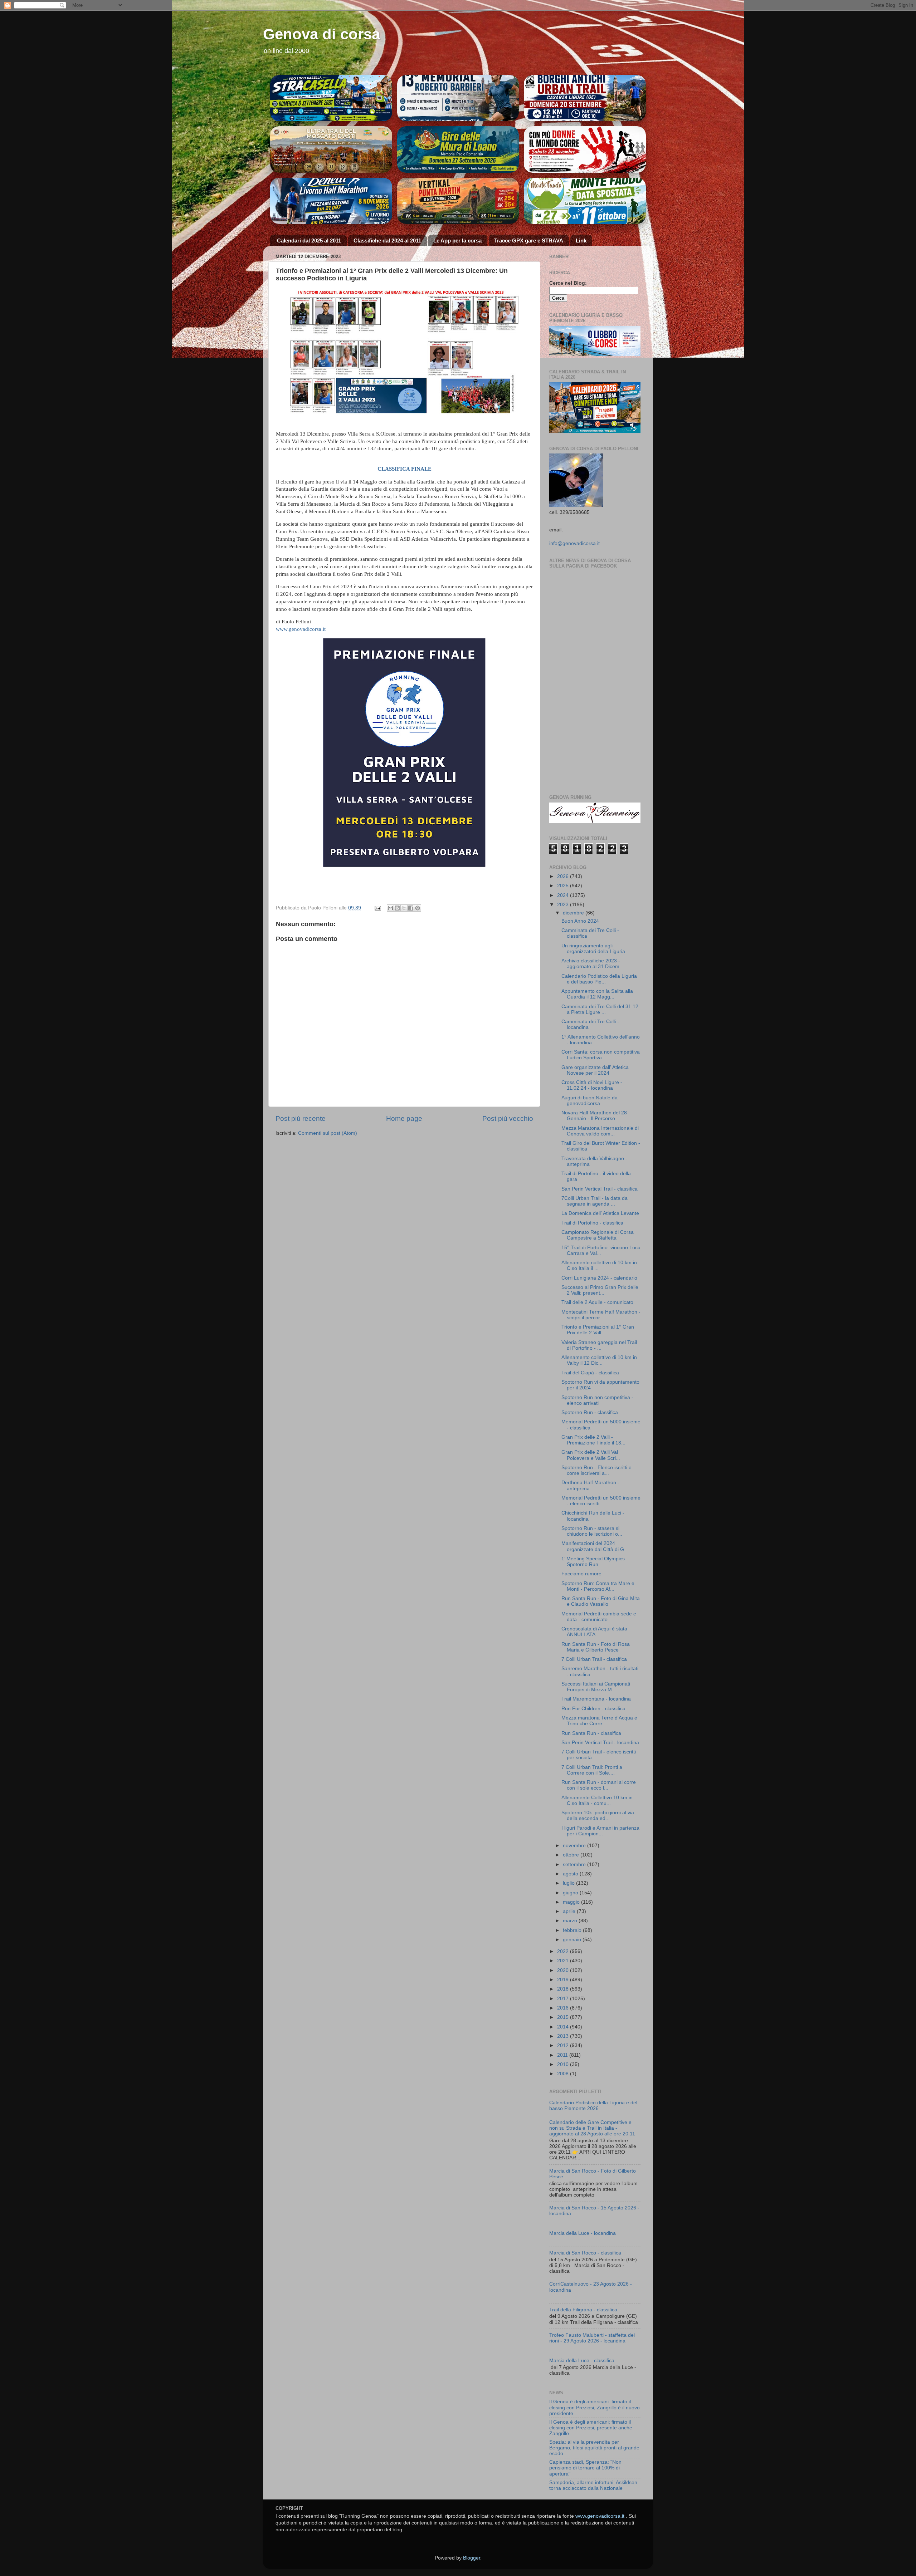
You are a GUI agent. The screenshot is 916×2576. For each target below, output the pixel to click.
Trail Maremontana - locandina (596, 1699)
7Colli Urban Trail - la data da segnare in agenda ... (595, 1201)
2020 (564, 1970)
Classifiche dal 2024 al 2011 (387, 241)
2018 (564, 1989)
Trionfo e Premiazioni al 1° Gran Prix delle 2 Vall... (598, 1330)
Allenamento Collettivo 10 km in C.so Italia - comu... (597, 1800)
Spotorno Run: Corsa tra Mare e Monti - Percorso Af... (598, 1586)
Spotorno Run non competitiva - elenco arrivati (597, 1400)
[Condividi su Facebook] (411, 908)
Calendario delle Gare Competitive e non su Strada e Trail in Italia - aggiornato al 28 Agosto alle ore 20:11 (592, 2128)
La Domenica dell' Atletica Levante (600, 1213)
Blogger (472, 2558)
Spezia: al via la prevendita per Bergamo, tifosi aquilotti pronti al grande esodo (594, 2448)
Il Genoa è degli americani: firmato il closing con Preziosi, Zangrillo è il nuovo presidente (595, 2407)
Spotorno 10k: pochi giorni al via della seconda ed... (598, 1816)
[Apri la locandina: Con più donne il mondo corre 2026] (585, 201)
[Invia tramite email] (390, 908)
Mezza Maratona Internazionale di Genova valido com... (600, 1131)
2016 (564, 2008)
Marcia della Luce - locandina (583, 2233)
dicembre (574, 913)
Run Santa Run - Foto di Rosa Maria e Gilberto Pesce (596, 1647)
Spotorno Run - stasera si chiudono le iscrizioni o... (592, 1531)
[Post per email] (377, 908)
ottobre (572, 1855)
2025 (564, 886)
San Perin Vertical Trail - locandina (600, 1743)
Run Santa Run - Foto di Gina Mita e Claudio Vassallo (601, 1601)
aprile (570, 1911)
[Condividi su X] (404, 908)
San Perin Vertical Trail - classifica (600, 1189)
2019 (564, 1980)
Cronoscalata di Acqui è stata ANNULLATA (594, 1632)
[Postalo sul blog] (397, 908)
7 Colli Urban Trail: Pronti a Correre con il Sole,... (592, 1770)
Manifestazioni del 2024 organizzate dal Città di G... (595, 1546)
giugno (571, 1893)
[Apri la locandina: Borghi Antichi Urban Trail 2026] (585, 98)
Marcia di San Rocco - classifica (585, 2253)
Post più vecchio (508, 1118)
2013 (564, 2036)
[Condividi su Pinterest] (418, 908)
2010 (564, 2064)
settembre (575, 1864)
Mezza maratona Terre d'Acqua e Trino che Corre (599, 1721)
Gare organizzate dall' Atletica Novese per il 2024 (595, 1070)
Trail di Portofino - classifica (592, 1223)
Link (581, 241)
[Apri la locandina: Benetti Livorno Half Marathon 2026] (331, 201)
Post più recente (301, 1118)
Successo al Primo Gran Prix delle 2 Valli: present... (600, 1290)
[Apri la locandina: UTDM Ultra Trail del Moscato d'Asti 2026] (331, 149)
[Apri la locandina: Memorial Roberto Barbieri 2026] (458, 98)
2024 (564, 895)
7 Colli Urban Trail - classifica (594, 1659)
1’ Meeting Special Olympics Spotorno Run (593, 1562)
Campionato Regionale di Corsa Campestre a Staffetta (598, 1235)
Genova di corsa (321, 34)
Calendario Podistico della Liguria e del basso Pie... (599, 979)
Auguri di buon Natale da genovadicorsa (589, 1101)
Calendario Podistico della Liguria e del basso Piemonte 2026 (593, 2106)
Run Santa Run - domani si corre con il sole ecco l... (599, 1785)
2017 (564, 1999)
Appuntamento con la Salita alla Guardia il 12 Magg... (597, 994)
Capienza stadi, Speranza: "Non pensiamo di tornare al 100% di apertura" (585, 2468)
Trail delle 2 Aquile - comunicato (597, 1302)
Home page (404, 1118)
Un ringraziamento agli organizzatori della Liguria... (595, 949)
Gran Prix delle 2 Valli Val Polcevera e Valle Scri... (591, 1455)
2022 (564, 1951)
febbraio (573, 1930)
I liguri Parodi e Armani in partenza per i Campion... (600, 1831)
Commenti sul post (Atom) (328, 1133)
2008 (564, 2074)
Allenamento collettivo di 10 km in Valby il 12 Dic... (599, 1360)
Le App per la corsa (457, 241)
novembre (575, 1846)
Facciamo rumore (581, 1574)
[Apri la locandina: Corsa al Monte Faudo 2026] (585, 149)
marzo (571, 1921)
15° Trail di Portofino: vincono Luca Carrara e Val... (601, 1250)
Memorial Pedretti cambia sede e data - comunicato (599, 1617)
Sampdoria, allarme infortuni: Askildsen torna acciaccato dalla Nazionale (593, 2485)
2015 (564, 2017)
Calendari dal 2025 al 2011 (309, 241)
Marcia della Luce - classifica (582, 2361)
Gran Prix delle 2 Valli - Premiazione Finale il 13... (593, 1440)
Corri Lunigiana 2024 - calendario (599, 1278)
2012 (564, 2045)
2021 (564, 1961)
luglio (569, 1883)
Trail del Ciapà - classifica (590, 1373)
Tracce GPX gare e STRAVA (529, 241)
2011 (563, 2055)
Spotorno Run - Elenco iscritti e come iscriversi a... (596, 1470)
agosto (571, 1874)
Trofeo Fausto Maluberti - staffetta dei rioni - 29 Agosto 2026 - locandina (592, 2338)
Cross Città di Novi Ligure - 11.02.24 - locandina (592, 1085)
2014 (564, 2027)
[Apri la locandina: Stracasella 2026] (331, 98)
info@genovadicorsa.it (574, 543)
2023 (564, 905)
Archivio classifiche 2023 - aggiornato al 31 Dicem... (593, 964)
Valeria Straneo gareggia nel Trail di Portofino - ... (599, 1345)
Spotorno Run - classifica (590, 1412)
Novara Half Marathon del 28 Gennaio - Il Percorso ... (594, 1116)
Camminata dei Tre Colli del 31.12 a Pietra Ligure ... (600, 1009)
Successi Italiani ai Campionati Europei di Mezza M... (596, 1687)
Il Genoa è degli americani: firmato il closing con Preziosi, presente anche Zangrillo (591, 2428)
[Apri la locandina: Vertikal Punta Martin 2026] (458, 201)
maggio (572, 1902)
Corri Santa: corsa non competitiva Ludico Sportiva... (601, 1055)
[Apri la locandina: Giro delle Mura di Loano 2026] (458, 149)
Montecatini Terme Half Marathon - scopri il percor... (601, 1315)
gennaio (573, 1940)
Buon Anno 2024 (580, 921)
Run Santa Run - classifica (591, 1733)
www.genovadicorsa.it (301, 629)
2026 (564, 876)
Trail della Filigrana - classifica (583, 2310)
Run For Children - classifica (593, 1709)
